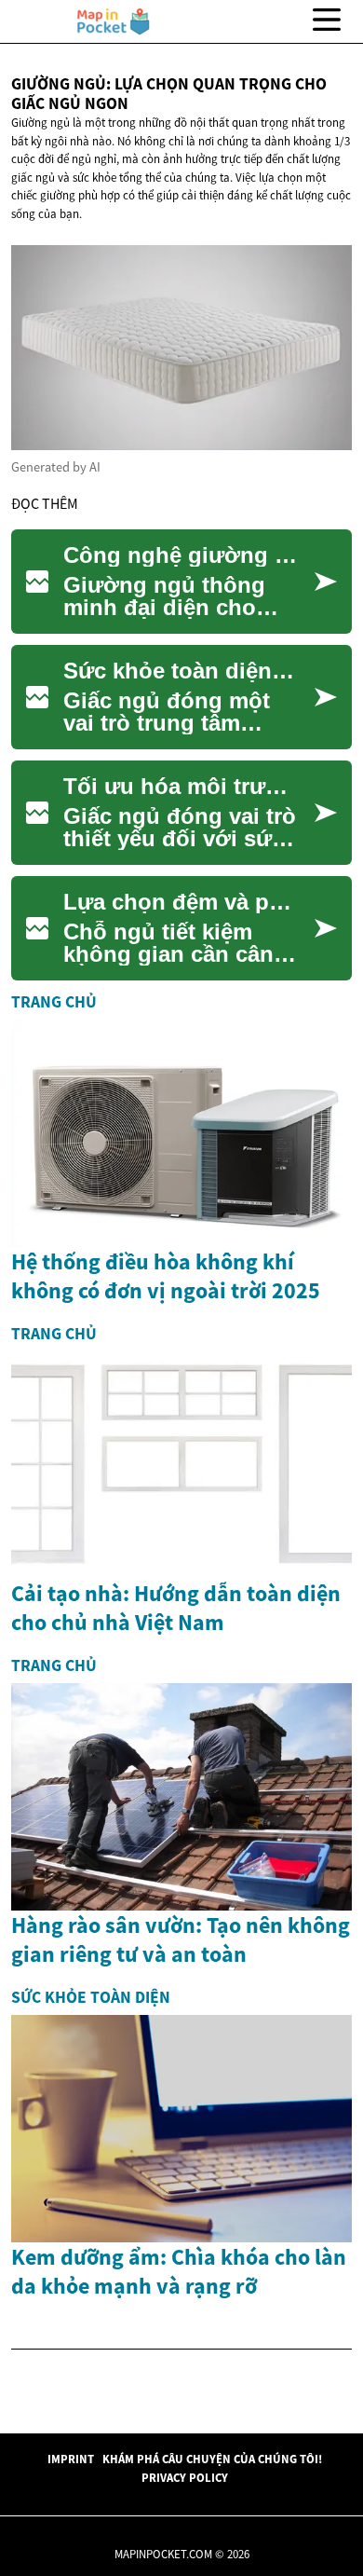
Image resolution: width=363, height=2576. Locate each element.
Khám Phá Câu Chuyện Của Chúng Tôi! (212, 2459)
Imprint (71, 2459)
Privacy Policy (185, 2477)
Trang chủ (54, 1002)
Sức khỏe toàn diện (91, 1997)
